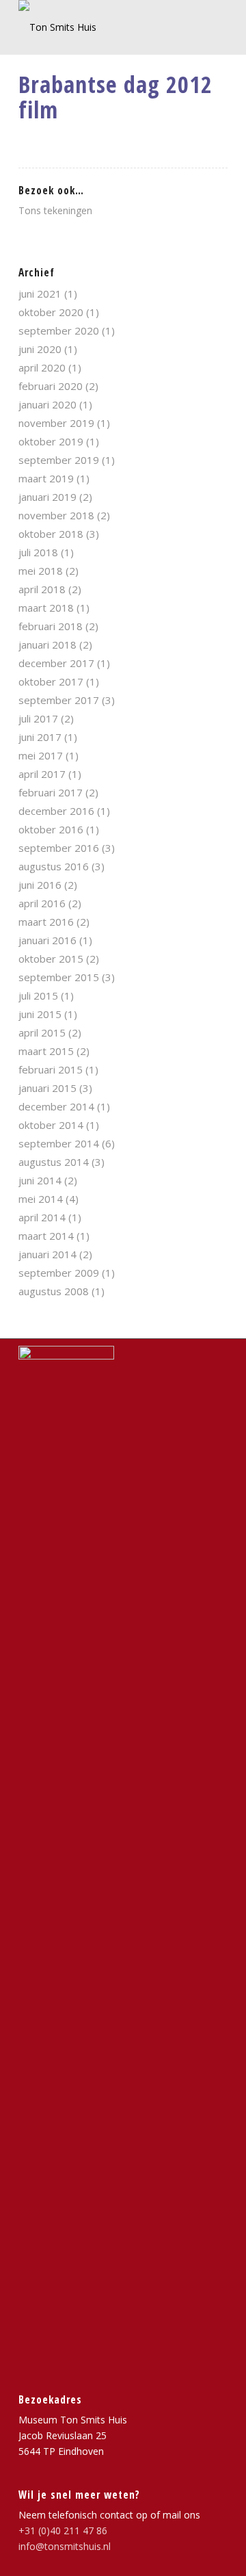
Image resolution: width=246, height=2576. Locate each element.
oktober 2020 (51, 312)
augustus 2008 (54, 1291)
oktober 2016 (51, 829)
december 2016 (56, 811)
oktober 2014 (51, 1125)
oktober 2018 (51, 534)
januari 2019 (47, 497)
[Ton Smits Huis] (102, 27)
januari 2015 (47, 1088)
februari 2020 (51, 386)
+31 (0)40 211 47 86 (63, 2531)
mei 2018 (41, 571)
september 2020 (59, 330)
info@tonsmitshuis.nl (65, 2546)
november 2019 (56, 423)
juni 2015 (40, 1014)
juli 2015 (38, 996)
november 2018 (56, 515)
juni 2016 (40, 885)
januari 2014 (47, 1254)
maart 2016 (46, 922)
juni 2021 (40, 294)
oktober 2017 (51, 681)
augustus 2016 (54, 866)
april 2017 (42, 774)
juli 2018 (38, 552)
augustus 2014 (54, 1162)
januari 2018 (47, 645)
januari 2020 (47, 404)
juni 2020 (40, 349)
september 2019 (59, 460)
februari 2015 (51, 1069)
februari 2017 (51, 792)
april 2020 (42, 367)
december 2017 (56, 663)
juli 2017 (38, 718)
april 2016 (42, 903)
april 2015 (42, 1032)
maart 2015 (46, 1051)
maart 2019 (46, 478)
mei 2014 (41, 1199)
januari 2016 (47, 940)
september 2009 (59, 1273)
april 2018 (42, 589)
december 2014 (56, 1106)
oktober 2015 (51, 959)
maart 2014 (46, 1236)
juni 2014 (40, 1180)
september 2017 (59, 700)
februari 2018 (51, 626)
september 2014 (59, 1143)
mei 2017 (41, 755)
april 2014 (42, 1217)
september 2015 (59, 977)
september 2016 (59, 848)
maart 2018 (46, 608)
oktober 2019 (51, 441)
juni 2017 (40, 737)
